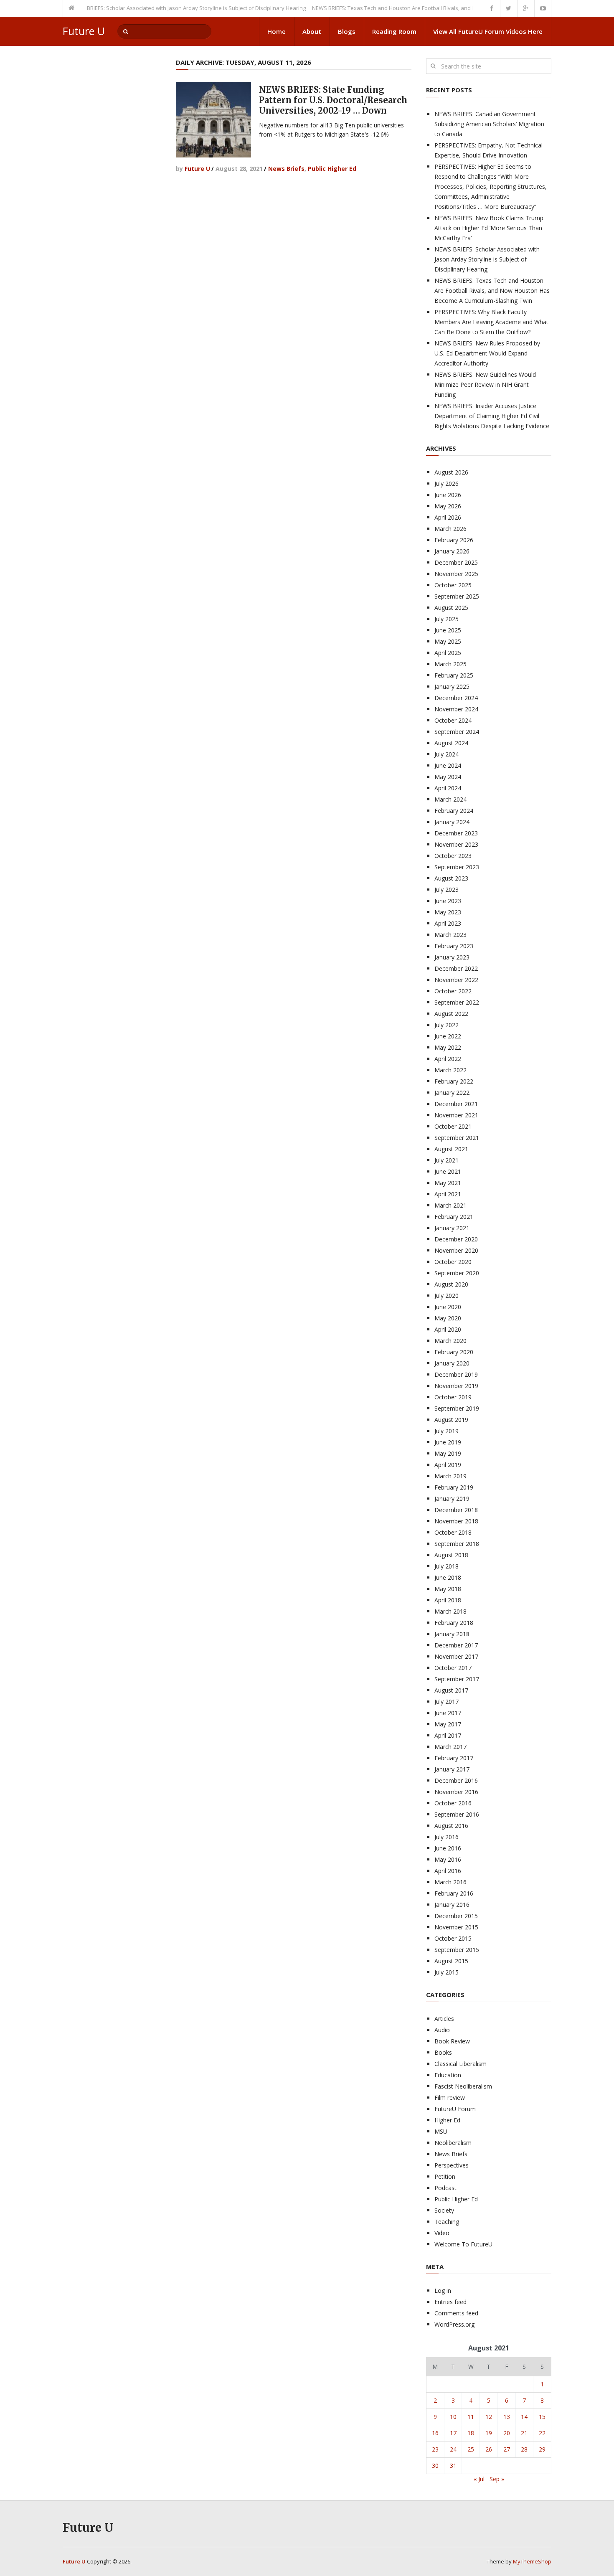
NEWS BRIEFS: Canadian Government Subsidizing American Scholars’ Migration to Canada (489, 124)
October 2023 (453, 856)
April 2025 (448, 653)
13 (507, 2417)
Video (442, 2233)
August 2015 (451, 1961)
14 (524, 2417)
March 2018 (450, 1611)
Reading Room (394, 31)
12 (489, 2417)
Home (277, 31)
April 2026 (448, 517)
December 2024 (456, 698)
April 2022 (448, 1059)
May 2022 (448, 1047)
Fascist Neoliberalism (463, 2086)
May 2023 (448, 912)
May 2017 (448, 1724)
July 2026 (447, 483)
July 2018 (447, 1566)
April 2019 (448, 1465)
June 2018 (448, 1577)
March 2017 (450, 1747)
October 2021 (453, 1126)
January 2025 (452, 687)
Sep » (497, 2479)
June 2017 (448, 1713)
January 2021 (452, 1228)
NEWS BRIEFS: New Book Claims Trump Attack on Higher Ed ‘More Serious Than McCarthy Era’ (489, 228)
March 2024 (450, 799)
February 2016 (454, 1893)
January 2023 (452, 957)
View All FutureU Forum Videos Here (488, 31)
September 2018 (457, 1544)
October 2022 (453, 991)
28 (524, 2449)
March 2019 (450, 1476)
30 (435, 2466)
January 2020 (452, 1363)
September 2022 (457, 1002)
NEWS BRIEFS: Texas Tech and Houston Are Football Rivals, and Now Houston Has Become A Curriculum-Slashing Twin (430, 8)
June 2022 (448, 1036)
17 (453, 2433)
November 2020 (456, 1250)
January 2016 (452, 1905)
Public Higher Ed (332, 169)
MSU (441, 2131)
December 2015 (456, 1916)
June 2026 (448, 495)
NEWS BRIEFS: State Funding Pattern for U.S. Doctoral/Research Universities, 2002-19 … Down (333, 100)
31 (453, 2466)
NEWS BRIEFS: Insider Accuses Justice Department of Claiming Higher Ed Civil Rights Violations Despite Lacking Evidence (492, 416)
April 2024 (448, 788)
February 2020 (454, 1352)
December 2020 (456, 1239)
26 (489, 2449)
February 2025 (454, 675)
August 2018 (451, 1555)
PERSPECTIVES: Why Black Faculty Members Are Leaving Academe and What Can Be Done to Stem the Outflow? (491, 322)
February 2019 (454, 1487)
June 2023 (448, 901)
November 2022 (456, 980)
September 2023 (457, 867)
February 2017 (454, 1758)
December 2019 (456, 1374)
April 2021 (448, 1194)
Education (448, 2075)
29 (542, 2449)
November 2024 (456, 709)
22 (542, 2433)
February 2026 (454, 540)
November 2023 (456, 844)
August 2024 (451, 743)
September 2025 (457, 596)
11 (471, 2417)
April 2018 (448, 1600)
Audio (442, 2030)
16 (435, 2433)
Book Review (452, 2041)
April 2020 (448, 1329)
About (312, 31)
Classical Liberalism (460, 2064)
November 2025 (456, 574)
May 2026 (448, 506)
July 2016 (447, 1837)
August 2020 (451, 1284)
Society (444, 2210)
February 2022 (454, 1081)
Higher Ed (447, 2120)
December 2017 (456, 1645)
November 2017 (456, 1656)
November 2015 (456, 1927)
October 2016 (453, 1803)
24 (453, 2449)
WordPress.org (454, 2324)
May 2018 (448, 1589)
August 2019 (451, 1420)
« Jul (479, 2479)
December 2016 (456, 1780)
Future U (84, 31)
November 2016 (456, 1792)
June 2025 (448, 630)
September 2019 (457, 1408)
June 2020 (448, 1307)
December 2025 (456, 562)
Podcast (445, 2188)
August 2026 (451, 472)
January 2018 (452, 1634)
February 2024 (454, 811)
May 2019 (448, 1453)
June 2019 (448, 1442)
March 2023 (450, 935)
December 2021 (456, 1104)
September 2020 (457, 1273)
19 (489, 2433)
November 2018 (456, 1521)
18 (471, 2433)
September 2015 (457, 1950)
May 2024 (448, 777)
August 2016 (451, 1826)
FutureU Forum (455, 2109)
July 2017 (447, 1702)
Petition (445, 2176)
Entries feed (450, 2302)
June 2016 (448, 1848)
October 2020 (453, 1262)
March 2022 (450, 1070)
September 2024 (457, 732)
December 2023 (456, 833)
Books (443, 2052)
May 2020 (448, 1318)
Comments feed (456, 2313)
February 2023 (454, 946)
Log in (443, 2290)
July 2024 (447, 754)
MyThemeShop (532, 2561)
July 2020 (447, 1296)
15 (542, 2417)
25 (471, 2449)
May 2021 (448, 1183)
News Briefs (286, 169)
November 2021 (456, 1115)
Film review (450, 2098)
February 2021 (454, 1217)
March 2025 (450, 664)
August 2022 (451, 1014)
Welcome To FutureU (463, 2244)
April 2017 (448, 1735)
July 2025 (447, 619)
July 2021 (447, 1160)
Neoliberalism (453, 2143)
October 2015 (453, 1938)
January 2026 (452, 551)
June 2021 (448, 1171)
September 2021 (457, 1138)
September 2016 (457, 1814)
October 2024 (453, 720)
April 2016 (448, 1871)
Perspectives (452, 2165)
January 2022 (452, 1093)
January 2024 (452, 822)
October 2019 (453, 1397)
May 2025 (448, 641)
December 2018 (456, 1510)
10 (453, 2417)
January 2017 (452, 1769)
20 (507, 2433)
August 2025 (451, 608)
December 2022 (456, 968)
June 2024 (448, 765)
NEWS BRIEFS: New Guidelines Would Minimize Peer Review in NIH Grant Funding (485, 384)
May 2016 (448, 1859)
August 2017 (451, 1690)
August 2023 (451, 878)
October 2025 (453, 585)
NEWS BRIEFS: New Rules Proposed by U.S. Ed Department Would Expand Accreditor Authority (487, 353)
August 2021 (451, 1149)
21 (524, 2433)
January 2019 (452, 1499)
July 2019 (447, 1431)
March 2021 (450, 1205)
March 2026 (450, 529)
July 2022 (447, 1025)
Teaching (447, 2222)
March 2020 (450, 1341)
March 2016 (450, 1882)
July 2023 (447, 890)
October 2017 (453, 1668)
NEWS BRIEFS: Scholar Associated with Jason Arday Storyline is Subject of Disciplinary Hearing (158, 8)
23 (435, 2449)
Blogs (347, 31)
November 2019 (456, 1386)
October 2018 (453, 1532)
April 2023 (448, 923)
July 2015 (447, 1972)
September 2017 (457, 1679)
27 (507, 2449)
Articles (444, 2019)
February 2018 (454, 1623)
